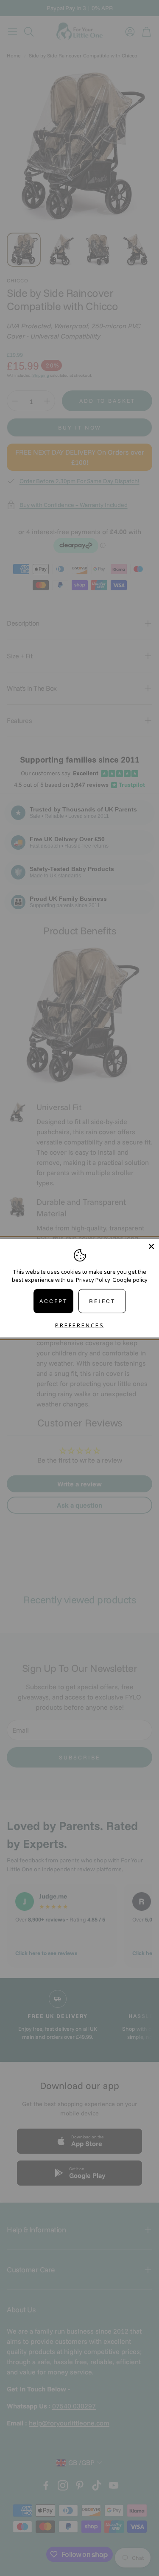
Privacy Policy (93, 1280)
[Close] (151, 1246)
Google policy (130, 1280)
